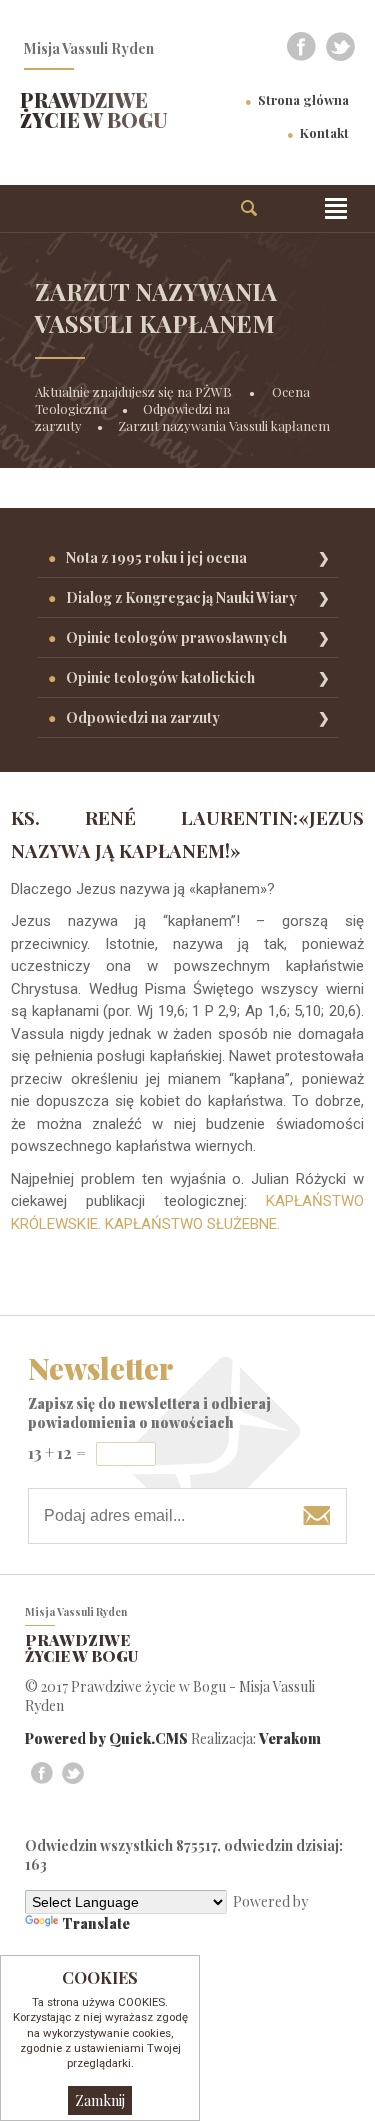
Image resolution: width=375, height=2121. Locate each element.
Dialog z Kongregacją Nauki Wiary (181, 597)
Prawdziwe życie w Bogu (94, 110)
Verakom (290, 1738)
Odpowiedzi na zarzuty (143, 717)
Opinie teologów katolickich (160, 677)
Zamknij (100, 2100)
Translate (96, 1923)
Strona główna (303, 99)
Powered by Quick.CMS (106, 1738)
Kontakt (324, 132)
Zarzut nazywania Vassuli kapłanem (224, 425)
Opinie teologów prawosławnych (176, 637)
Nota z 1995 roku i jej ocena (156, 557)
